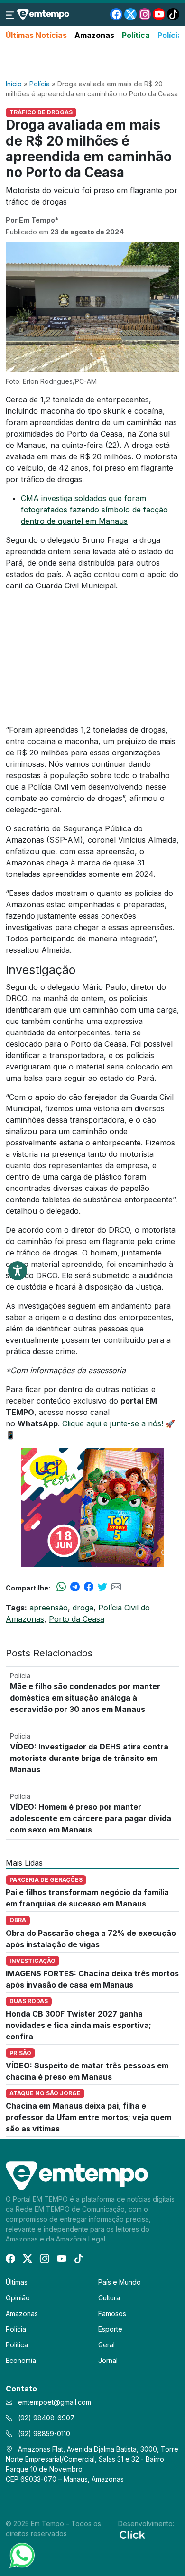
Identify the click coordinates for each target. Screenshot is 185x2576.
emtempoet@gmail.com (55, 2402)
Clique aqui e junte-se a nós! (113, 1423)
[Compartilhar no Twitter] (102, 1588)
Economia (21, 2360)
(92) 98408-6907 (45, 2418)
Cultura (109, 2298)
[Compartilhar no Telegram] (75, 1588)
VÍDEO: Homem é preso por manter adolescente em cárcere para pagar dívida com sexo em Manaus (91, 1818)
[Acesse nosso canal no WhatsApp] (21, 2555)
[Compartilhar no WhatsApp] (61, 1588)
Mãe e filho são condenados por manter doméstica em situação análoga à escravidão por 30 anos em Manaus (85, 1698)
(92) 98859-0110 (43, 2433)
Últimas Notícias (36, 35)
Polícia (170, 35)
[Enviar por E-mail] (116, 1588)
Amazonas (94, 35)
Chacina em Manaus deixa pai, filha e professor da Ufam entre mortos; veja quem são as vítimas (88, 2117)
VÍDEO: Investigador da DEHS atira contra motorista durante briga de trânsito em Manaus (89, 1758)
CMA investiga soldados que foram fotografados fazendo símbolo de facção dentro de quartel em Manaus (94, 510)
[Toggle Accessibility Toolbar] (18, 1271)
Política (136, 35)
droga (83, 1608)
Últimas (17, 2282)
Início (14, 84)
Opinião (18, 2298)
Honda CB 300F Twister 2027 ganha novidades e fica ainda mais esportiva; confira (79, 2025)
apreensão (49, 1608)
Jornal (108, 2360)
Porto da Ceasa (77, 1619)
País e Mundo (120, 2282)
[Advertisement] (92, 60)
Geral (106, 2345)
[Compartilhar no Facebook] (89, 1588)
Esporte (110, 2329)
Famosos (112, 2313)
